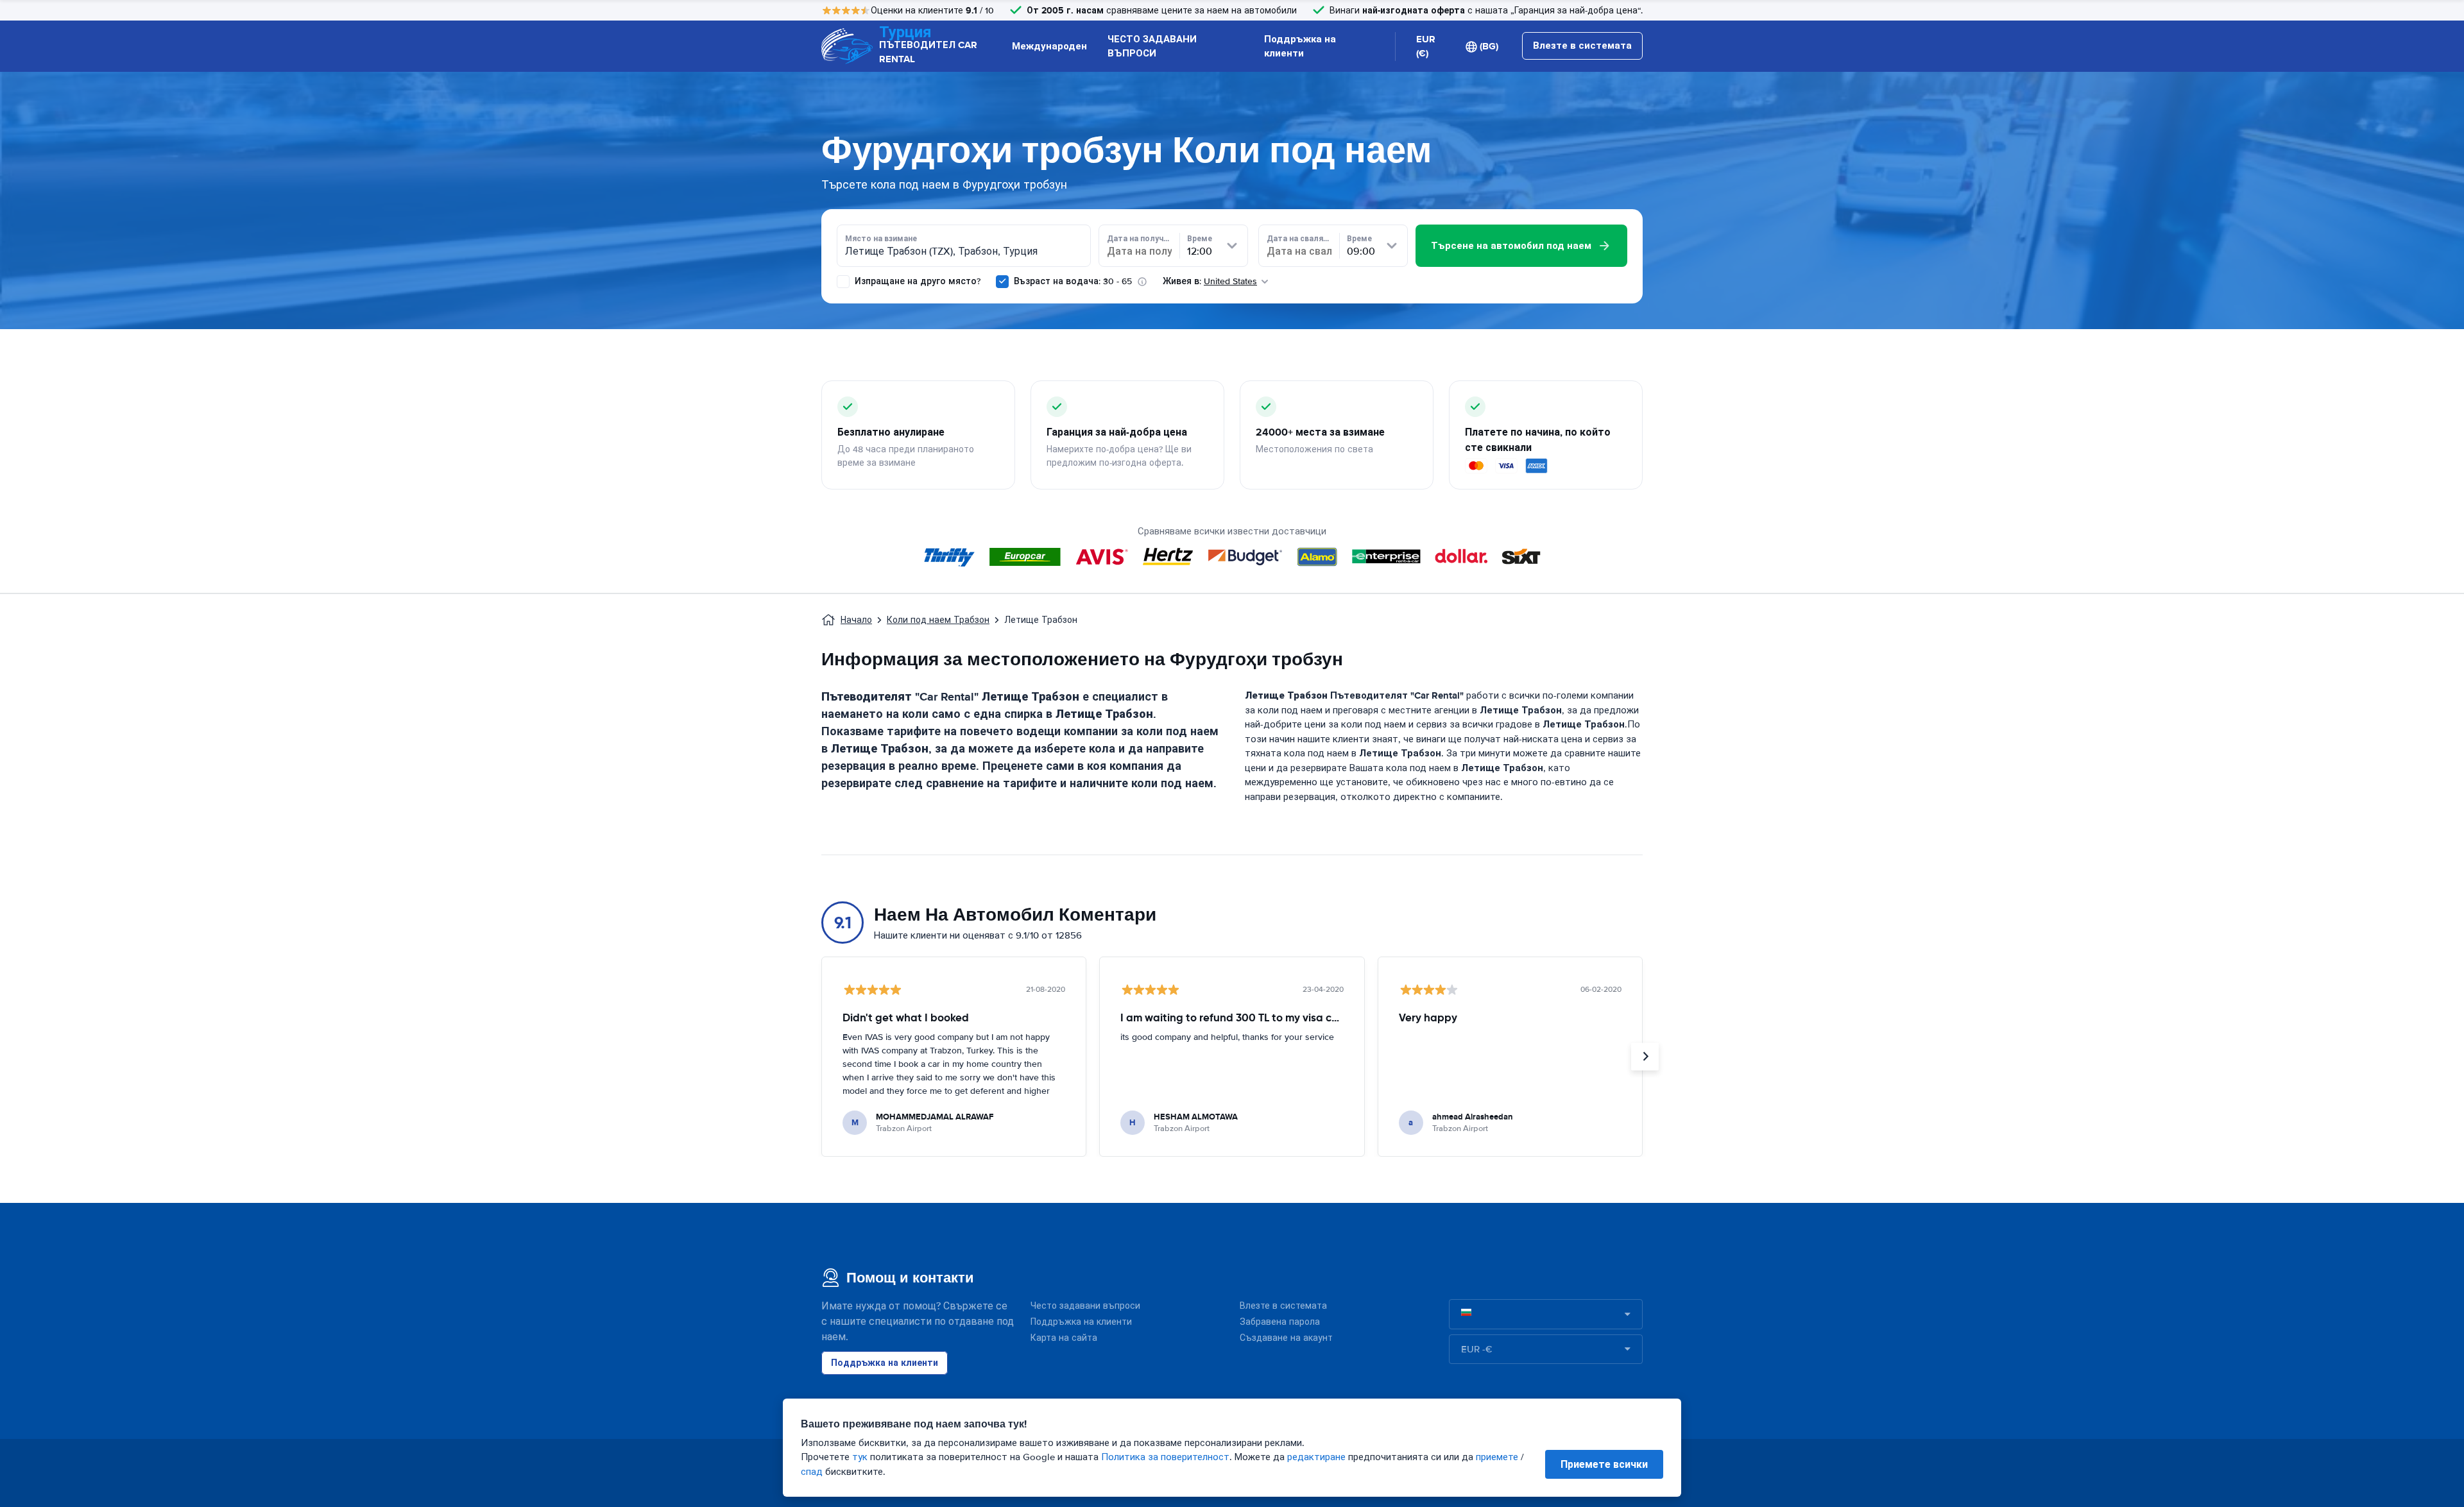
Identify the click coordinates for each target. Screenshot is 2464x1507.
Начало (856, 620)
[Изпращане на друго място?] (843, 282)
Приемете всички (1604, 1464)
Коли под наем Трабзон (938, 620)
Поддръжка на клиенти (1300, 47)
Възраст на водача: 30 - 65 (1073, 281)
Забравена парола (1280, 1322)
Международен (1049, 46)
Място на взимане (881, 239)
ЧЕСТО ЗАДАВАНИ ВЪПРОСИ (1152, 47)
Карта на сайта (1064, 1338)
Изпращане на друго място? (916, 281)
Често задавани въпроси (1085, 1306)
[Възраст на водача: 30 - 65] (1002, 282)
